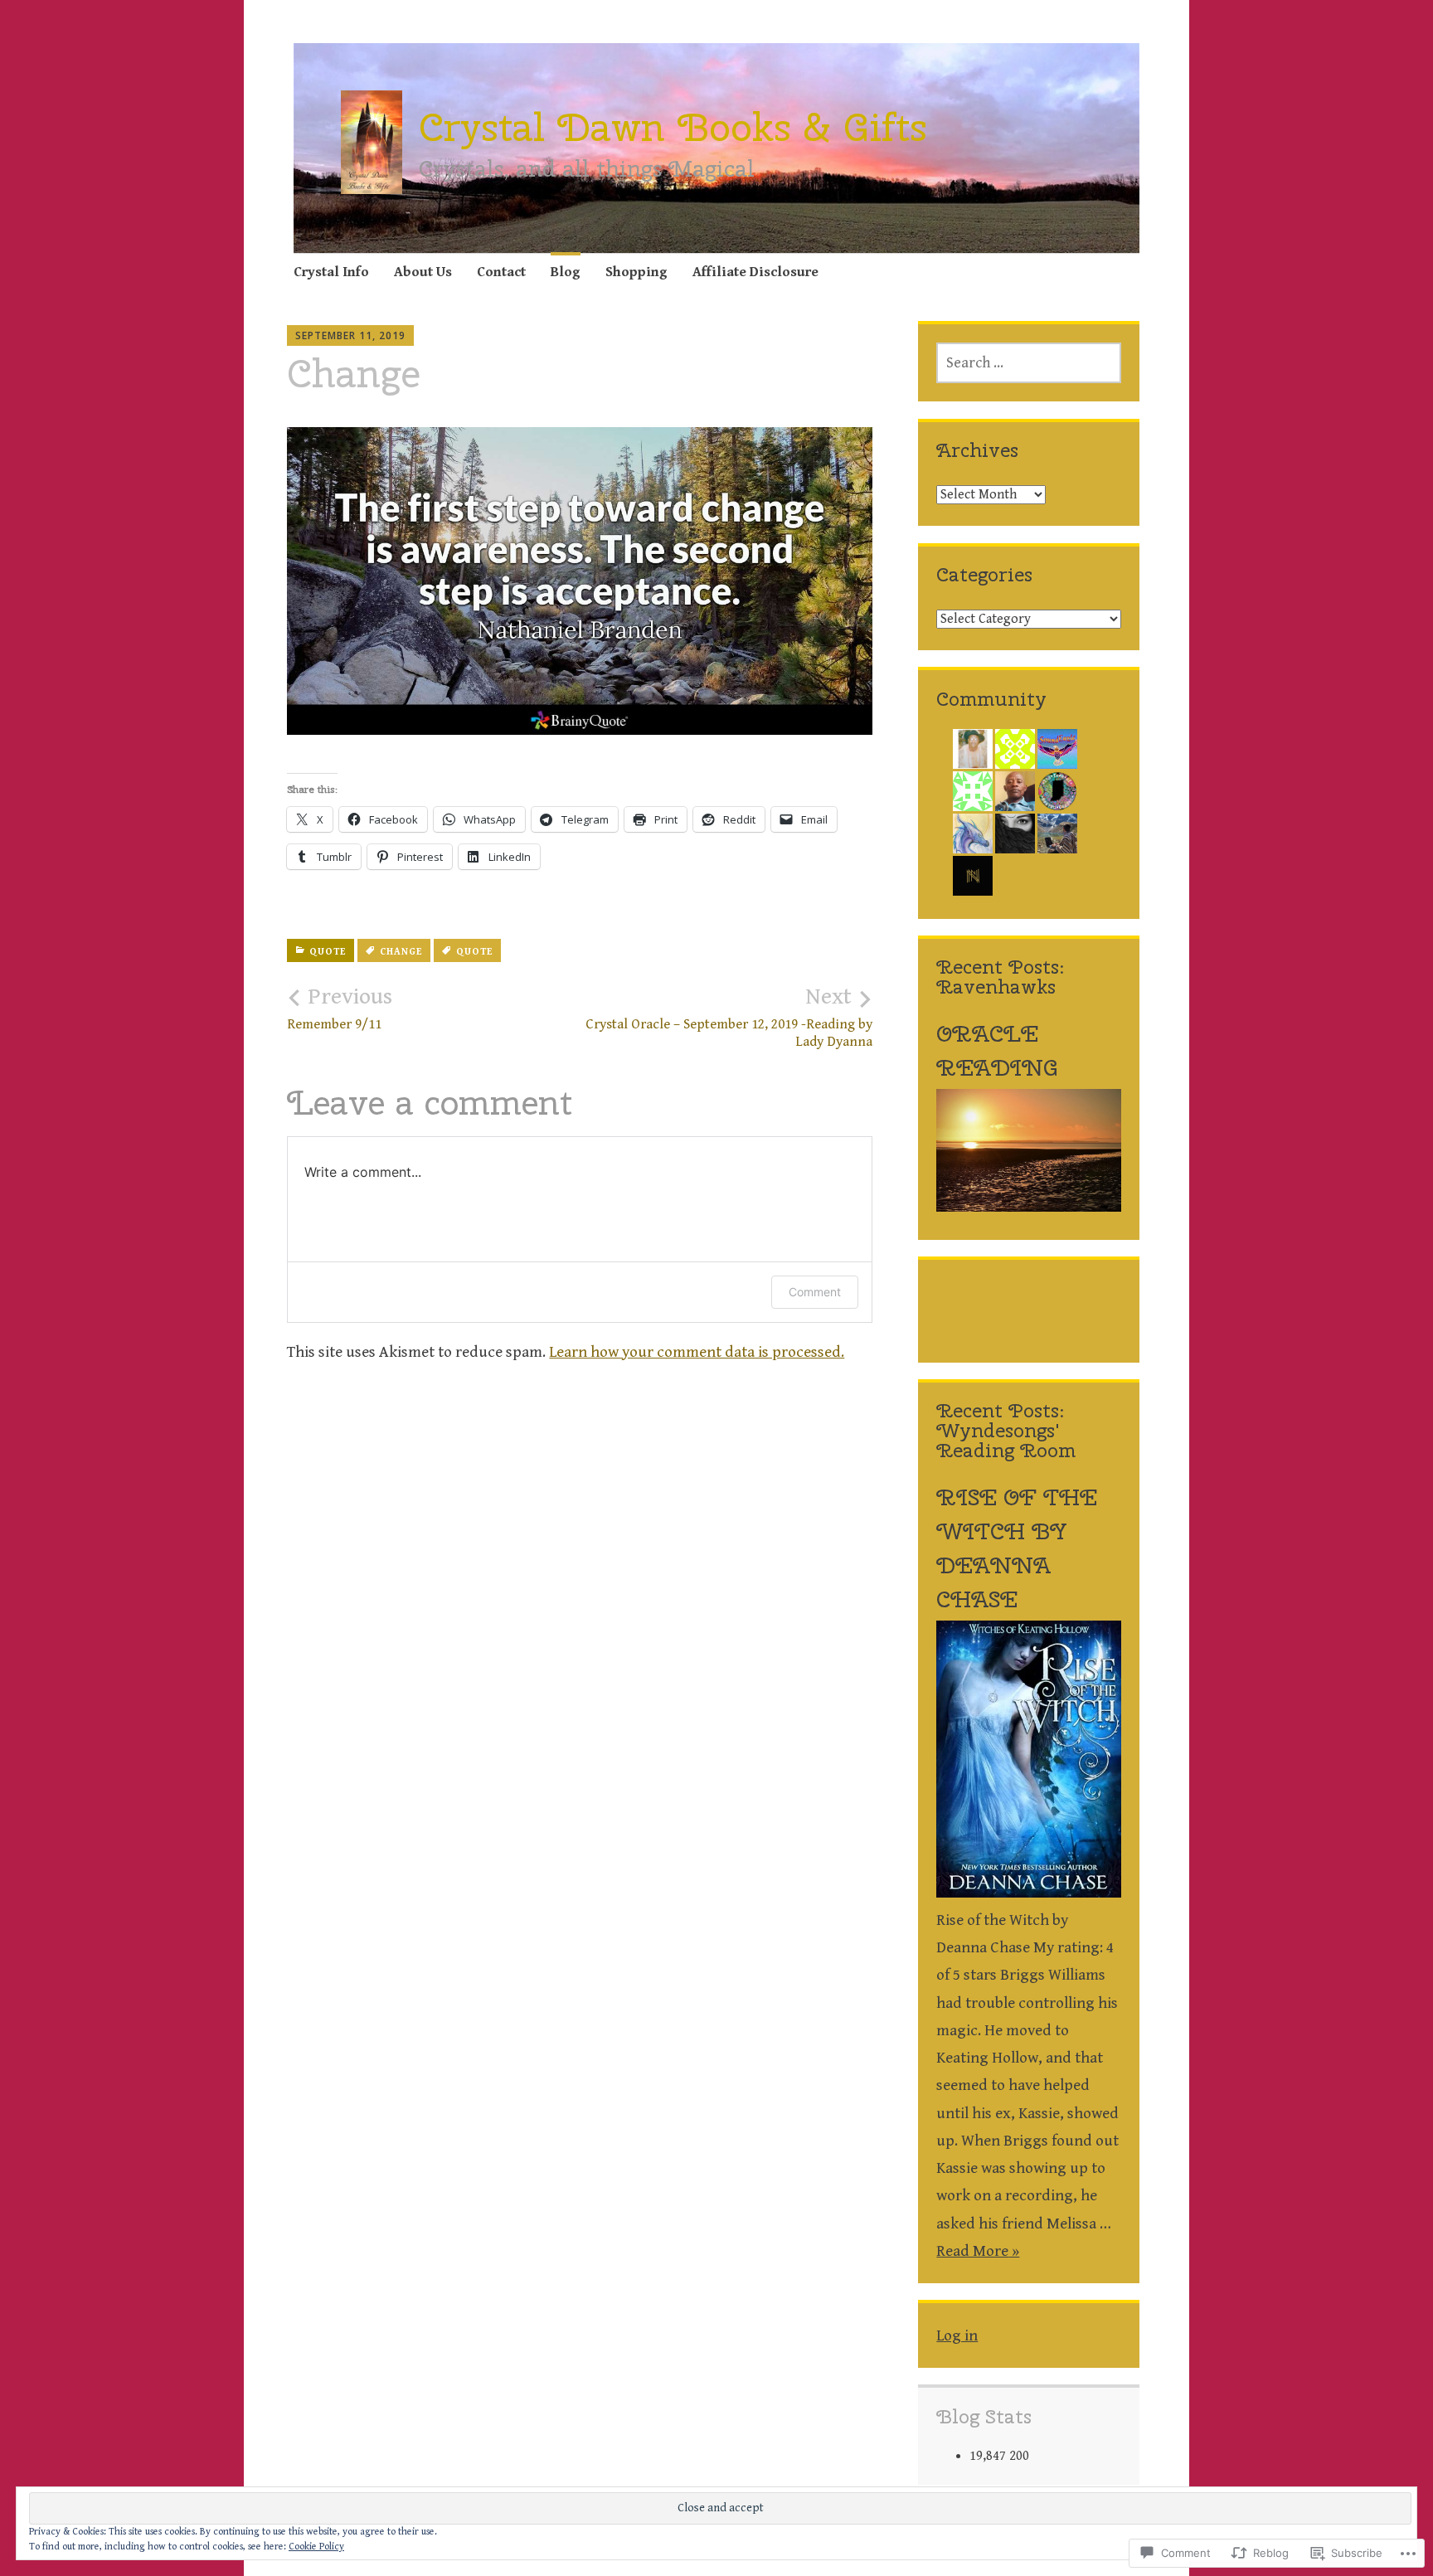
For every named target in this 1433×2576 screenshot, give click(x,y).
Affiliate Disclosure (755, 272)
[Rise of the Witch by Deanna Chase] (1028, 1893)
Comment (815, 1292)
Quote (328, 952)
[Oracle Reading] (1028, 1207)
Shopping (636, 272)
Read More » (978, 2251)
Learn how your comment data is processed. (697, 1352)
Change (401, 952)
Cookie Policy (316, 2547)
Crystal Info (331, 272)
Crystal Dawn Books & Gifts (673, 127)
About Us (423, 272)
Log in (957, 2335)
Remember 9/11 (340, 1009)
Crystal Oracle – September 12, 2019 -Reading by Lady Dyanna (729, 1017)
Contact (501, 272)
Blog (566, 272)
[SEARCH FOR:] (1028, 363)
